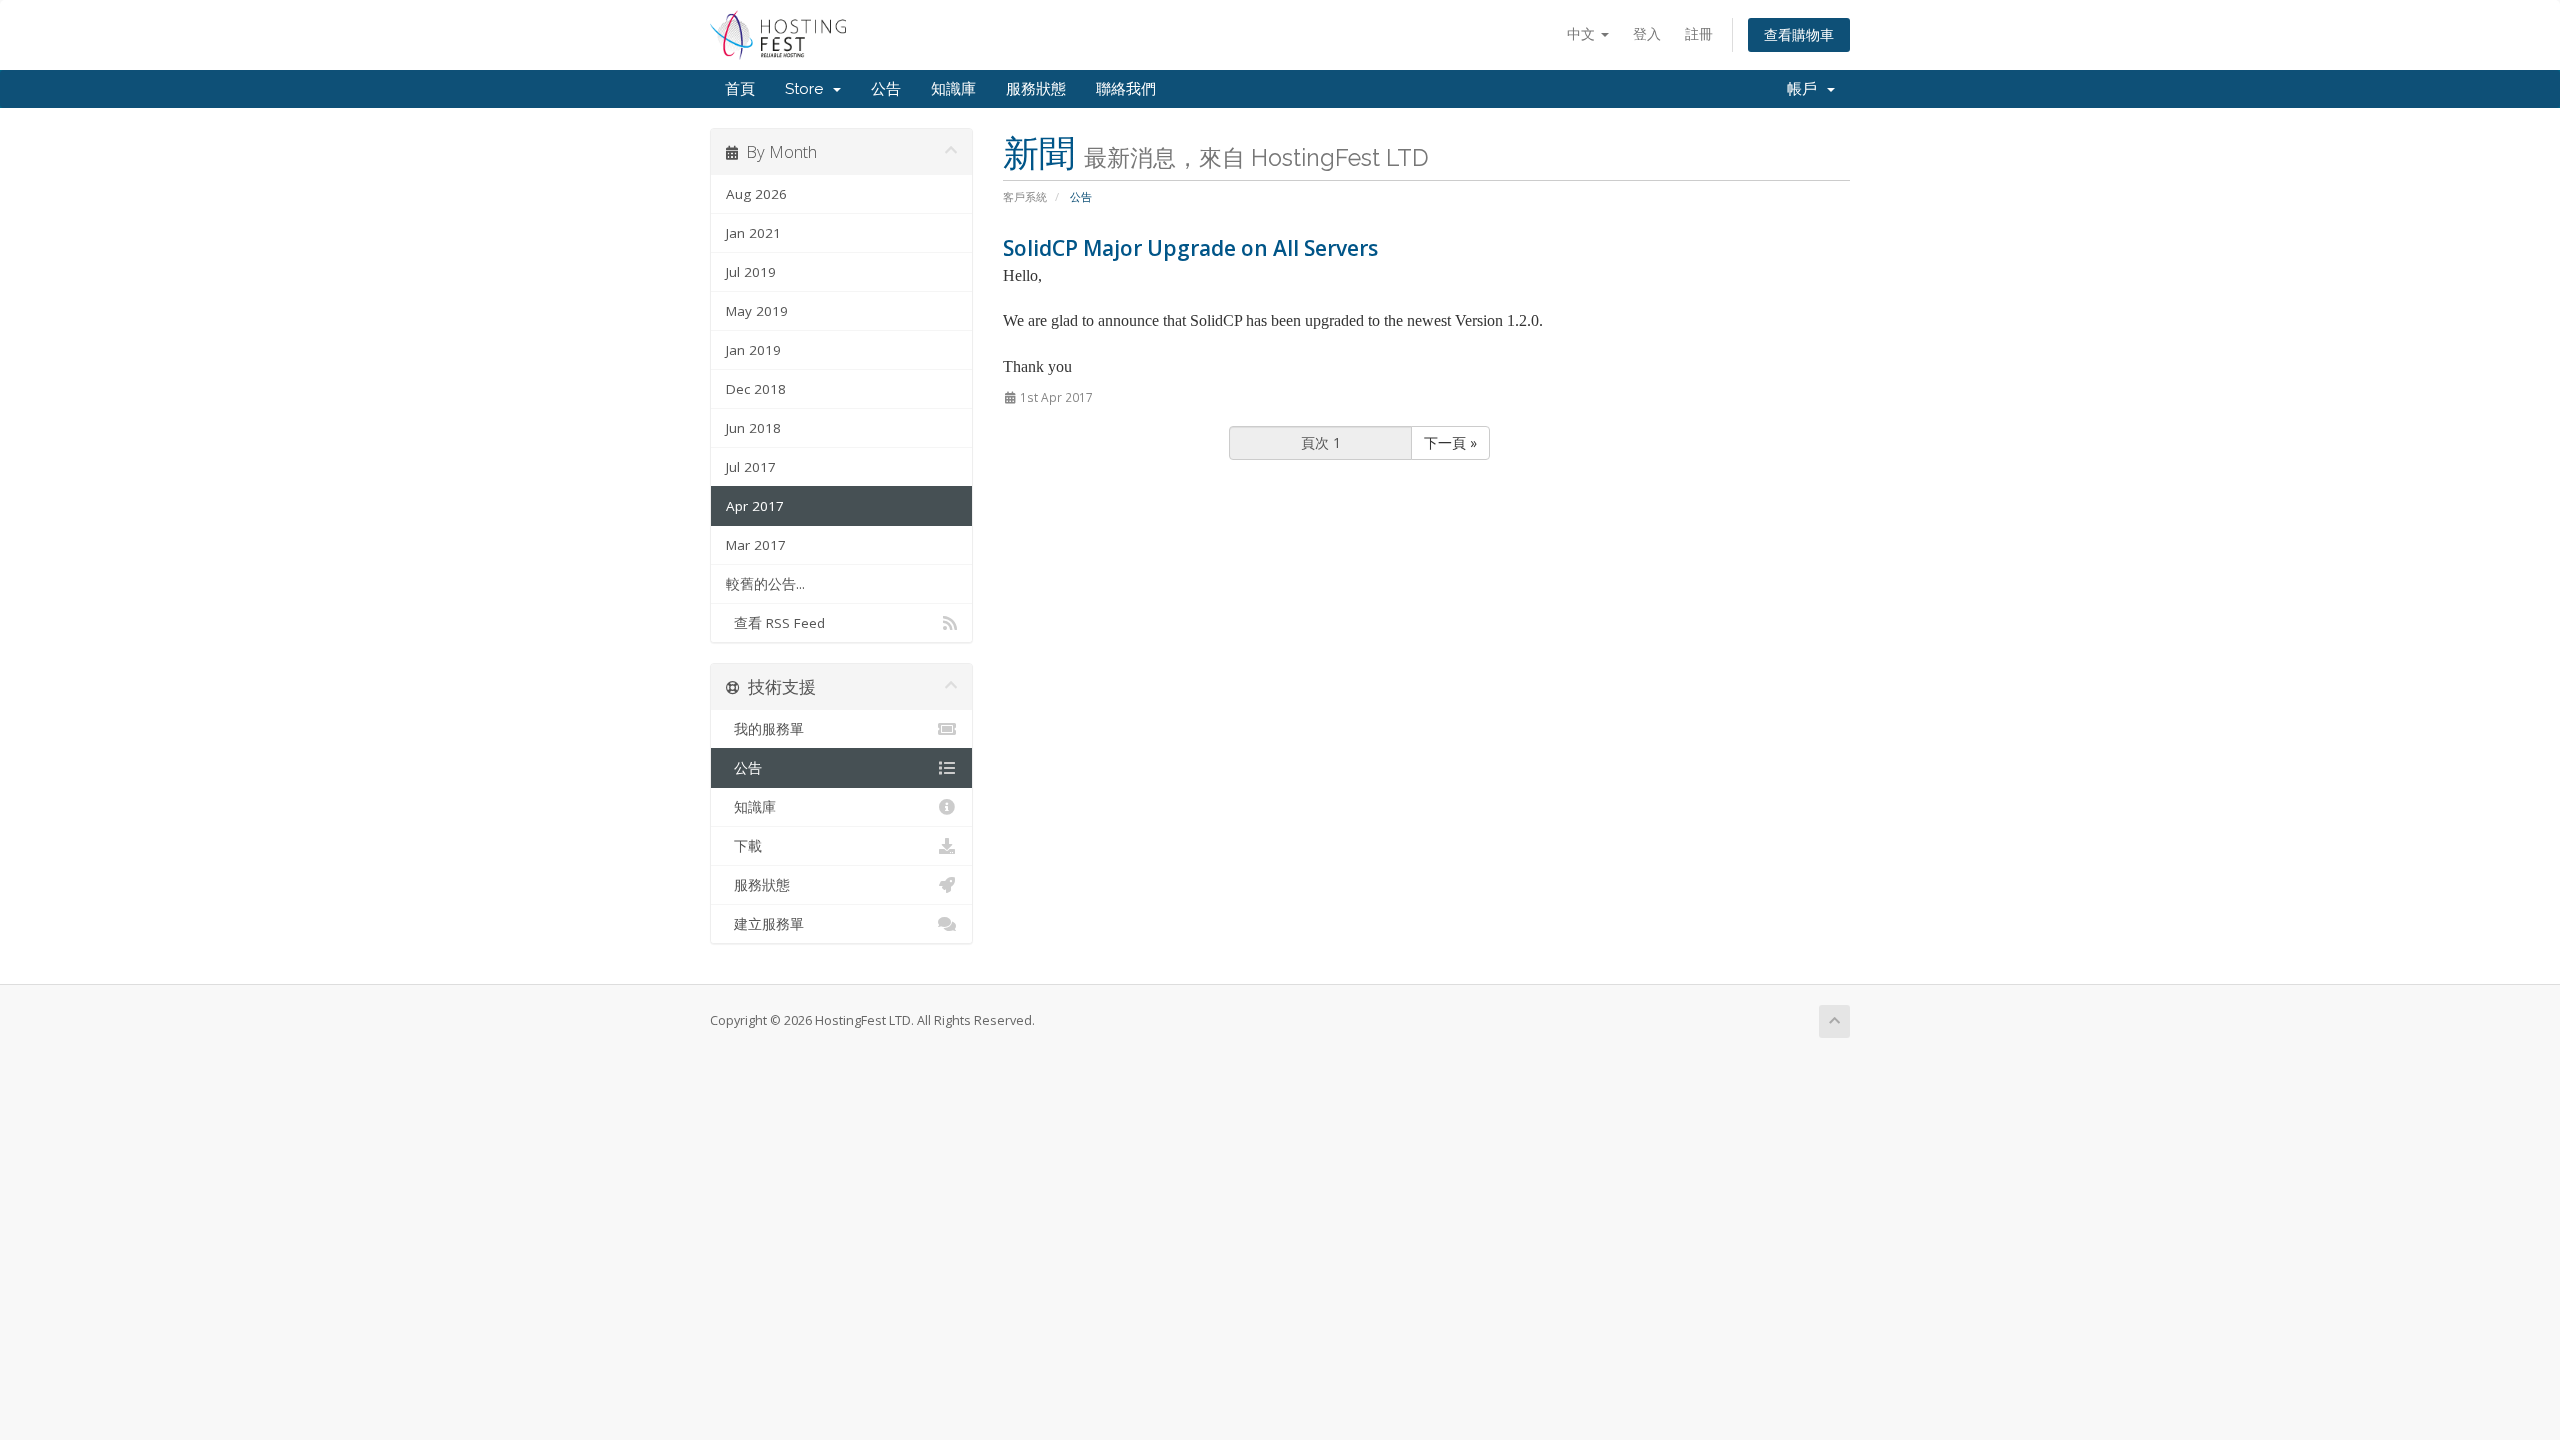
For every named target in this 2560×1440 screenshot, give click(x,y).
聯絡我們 (1126, 89)
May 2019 (757, 311)
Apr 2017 (755, 506)
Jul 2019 (751, 272)
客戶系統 (1025, 196)
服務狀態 (1036, 89)
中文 (1583, 33)
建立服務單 (765, 924)
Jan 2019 (753, 350)
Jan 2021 (753, 233)
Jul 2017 (751, 467)
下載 (744, 846)
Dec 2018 (756, 389)
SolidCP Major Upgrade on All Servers (1190, 248)
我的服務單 (765, 729)
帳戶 (1806, 89)
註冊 (1699, 33)
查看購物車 (1799, 34)
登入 (1647, 33)
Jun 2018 (753, 428)
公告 (886, 89)
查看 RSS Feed (775, 623)
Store (808, 89)
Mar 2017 (756, 545)
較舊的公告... (765, 584)
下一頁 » (1450, 442)
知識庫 (953, 89)
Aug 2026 (756, 194)
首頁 (740, 89)
